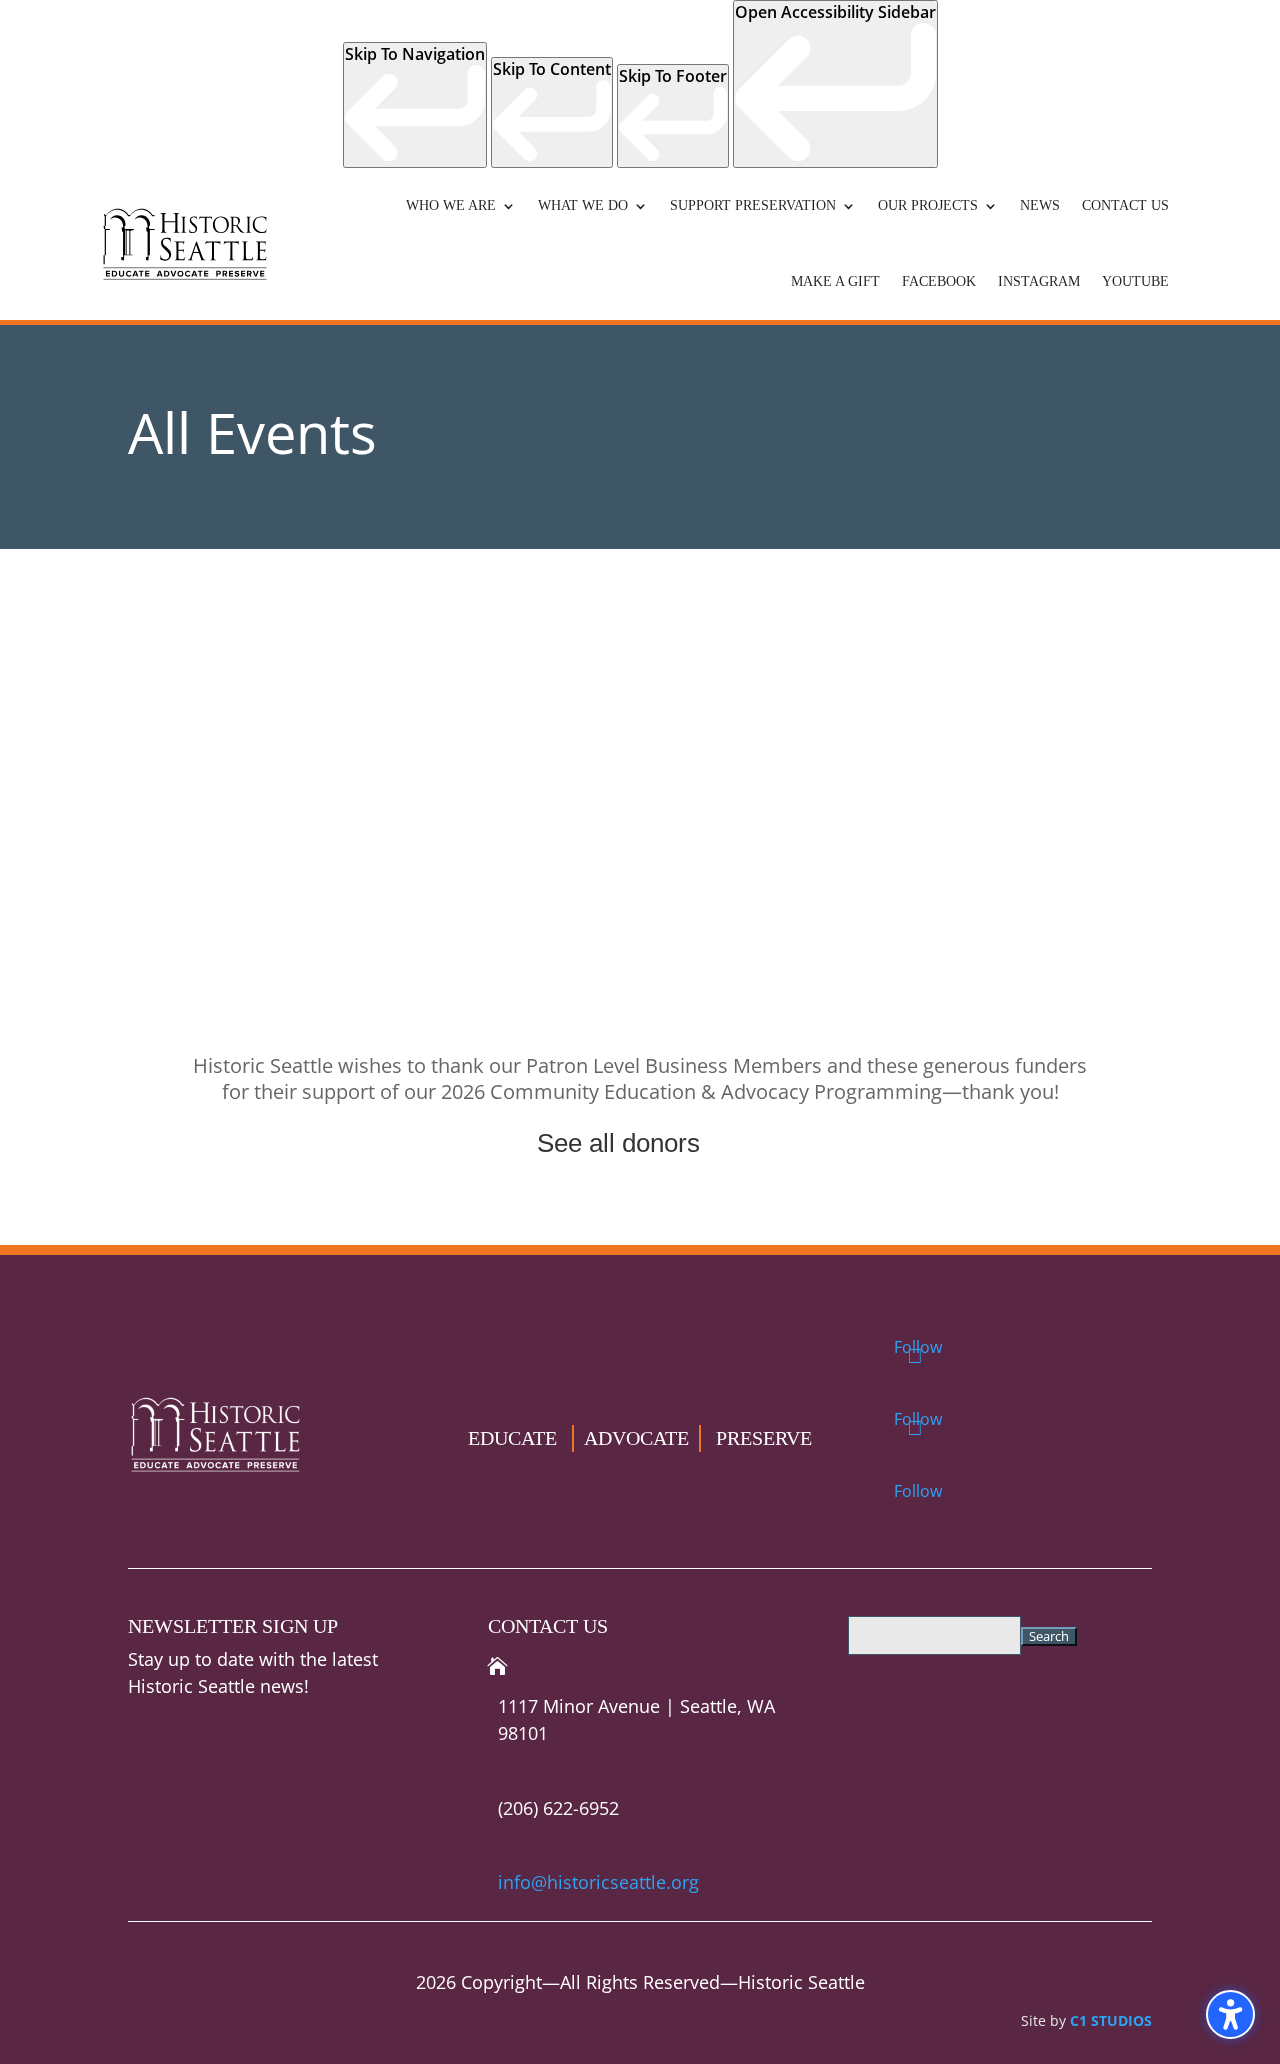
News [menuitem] (1040, 205)
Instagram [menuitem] (1039, 281)
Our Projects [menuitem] (928, 205)
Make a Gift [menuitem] (835, 281)
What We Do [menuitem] (583, 205)
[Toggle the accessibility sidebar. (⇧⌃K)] (1230, 2014)
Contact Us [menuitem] (1125, 205)
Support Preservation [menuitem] (753, 205)
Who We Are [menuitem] (451, 205)
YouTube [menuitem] (1135, 281)
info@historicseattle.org (598, 1882)
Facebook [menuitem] (939, 281)
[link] (415, 105)
